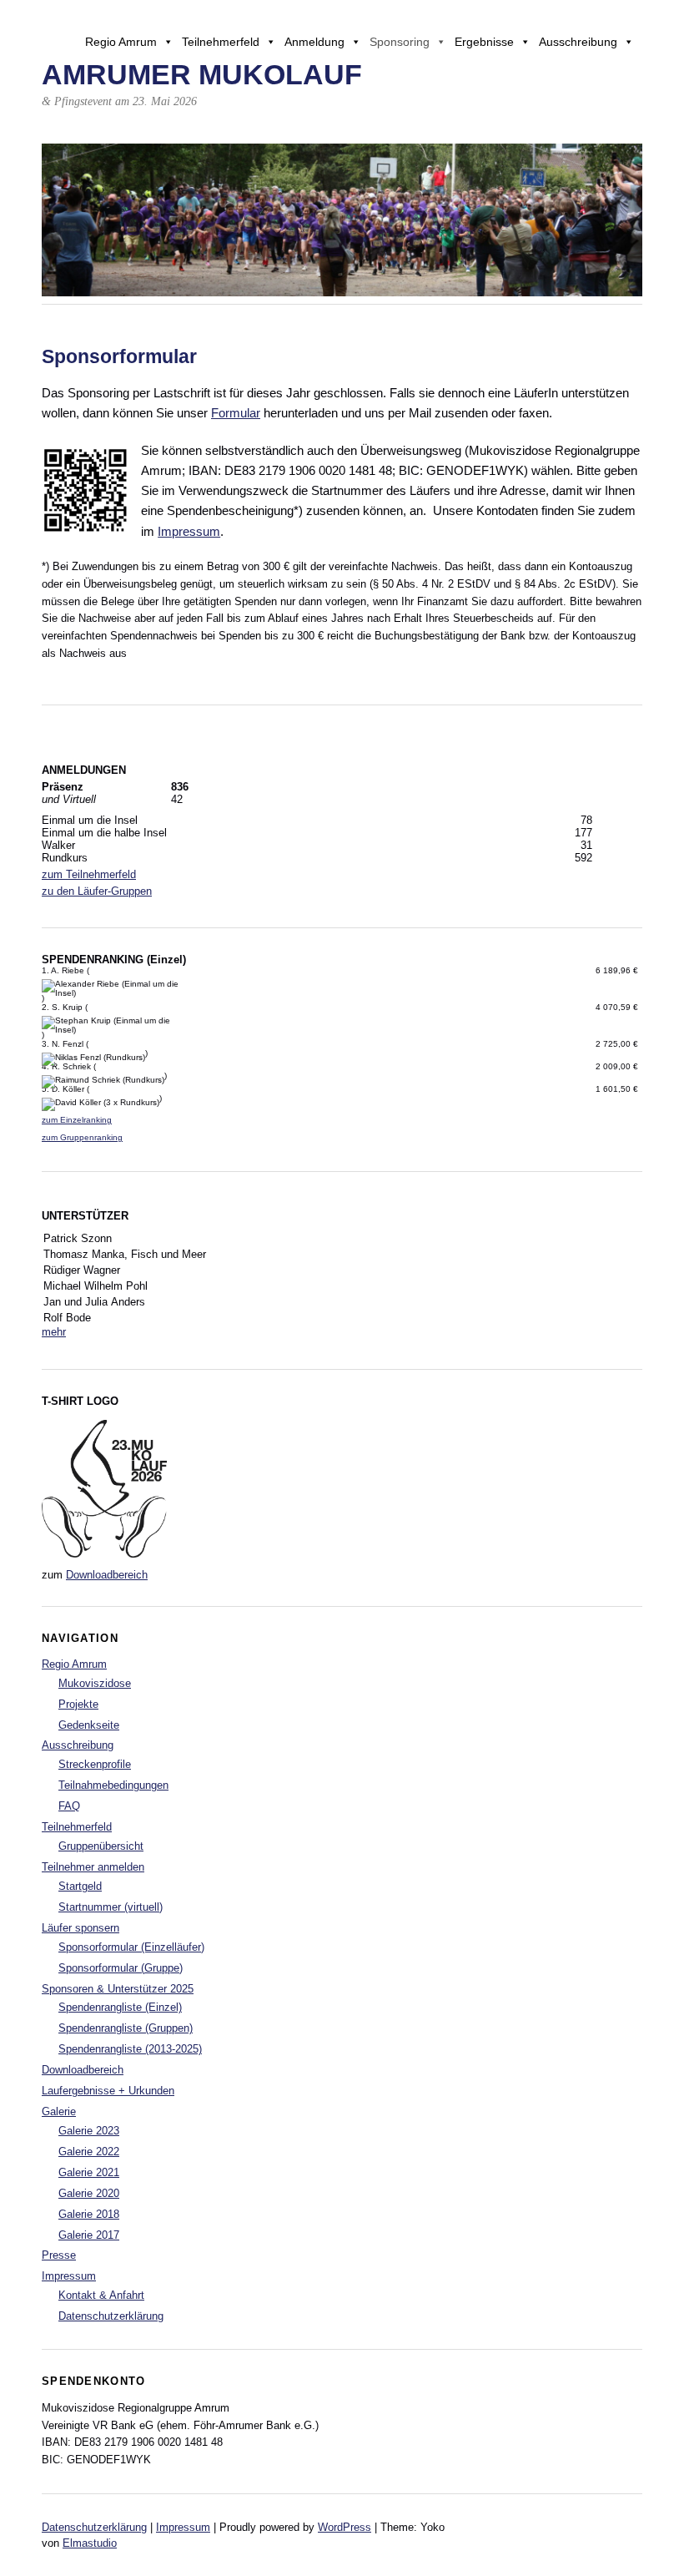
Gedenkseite (89, 1725)
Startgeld (80, 1886)
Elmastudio (90, 2543)
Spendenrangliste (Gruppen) (126, 2028)
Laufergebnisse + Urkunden (108, 2091)
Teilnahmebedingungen (113, 1785)
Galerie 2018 (89, 2214)
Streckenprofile (95, 1764)
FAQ (69, 1806)
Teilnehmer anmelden (93, 1867)
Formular (236, 413)
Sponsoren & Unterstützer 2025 (118, 1989)
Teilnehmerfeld (221, 42)
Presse (59, 2255)
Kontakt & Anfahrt (101, 2295)
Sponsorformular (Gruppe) (121, 1968)
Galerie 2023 (89, 2131)
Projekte (78, 1704)
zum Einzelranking (77, 1120)
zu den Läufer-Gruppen (97, 891)
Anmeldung (314, 42)
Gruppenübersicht (101, 1846)
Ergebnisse (484, 42)
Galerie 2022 (89, 2152)
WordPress (345, 2527)
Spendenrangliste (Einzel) (120, 2007)
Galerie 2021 (89, 2172)
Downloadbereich (107, 1575)
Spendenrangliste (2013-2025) (130, 2049)
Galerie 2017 (89, 2235)
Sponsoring (400, 42)
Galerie (59, 2111)
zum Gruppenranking (82, 1137)
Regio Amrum (121, 42)
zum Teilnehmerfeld (89, 874)
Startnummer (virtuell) (111, 1907)
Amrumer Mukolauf (202, 75)
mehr (54, 1332)
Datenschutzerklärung (111, 2316)
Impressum (189, 531)
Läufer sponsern (80, 1928)
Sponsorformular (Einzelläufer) (131, 1947)
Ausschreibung (578, 42)
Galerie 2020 (89, 2193)
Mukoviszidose (95, 1683)
